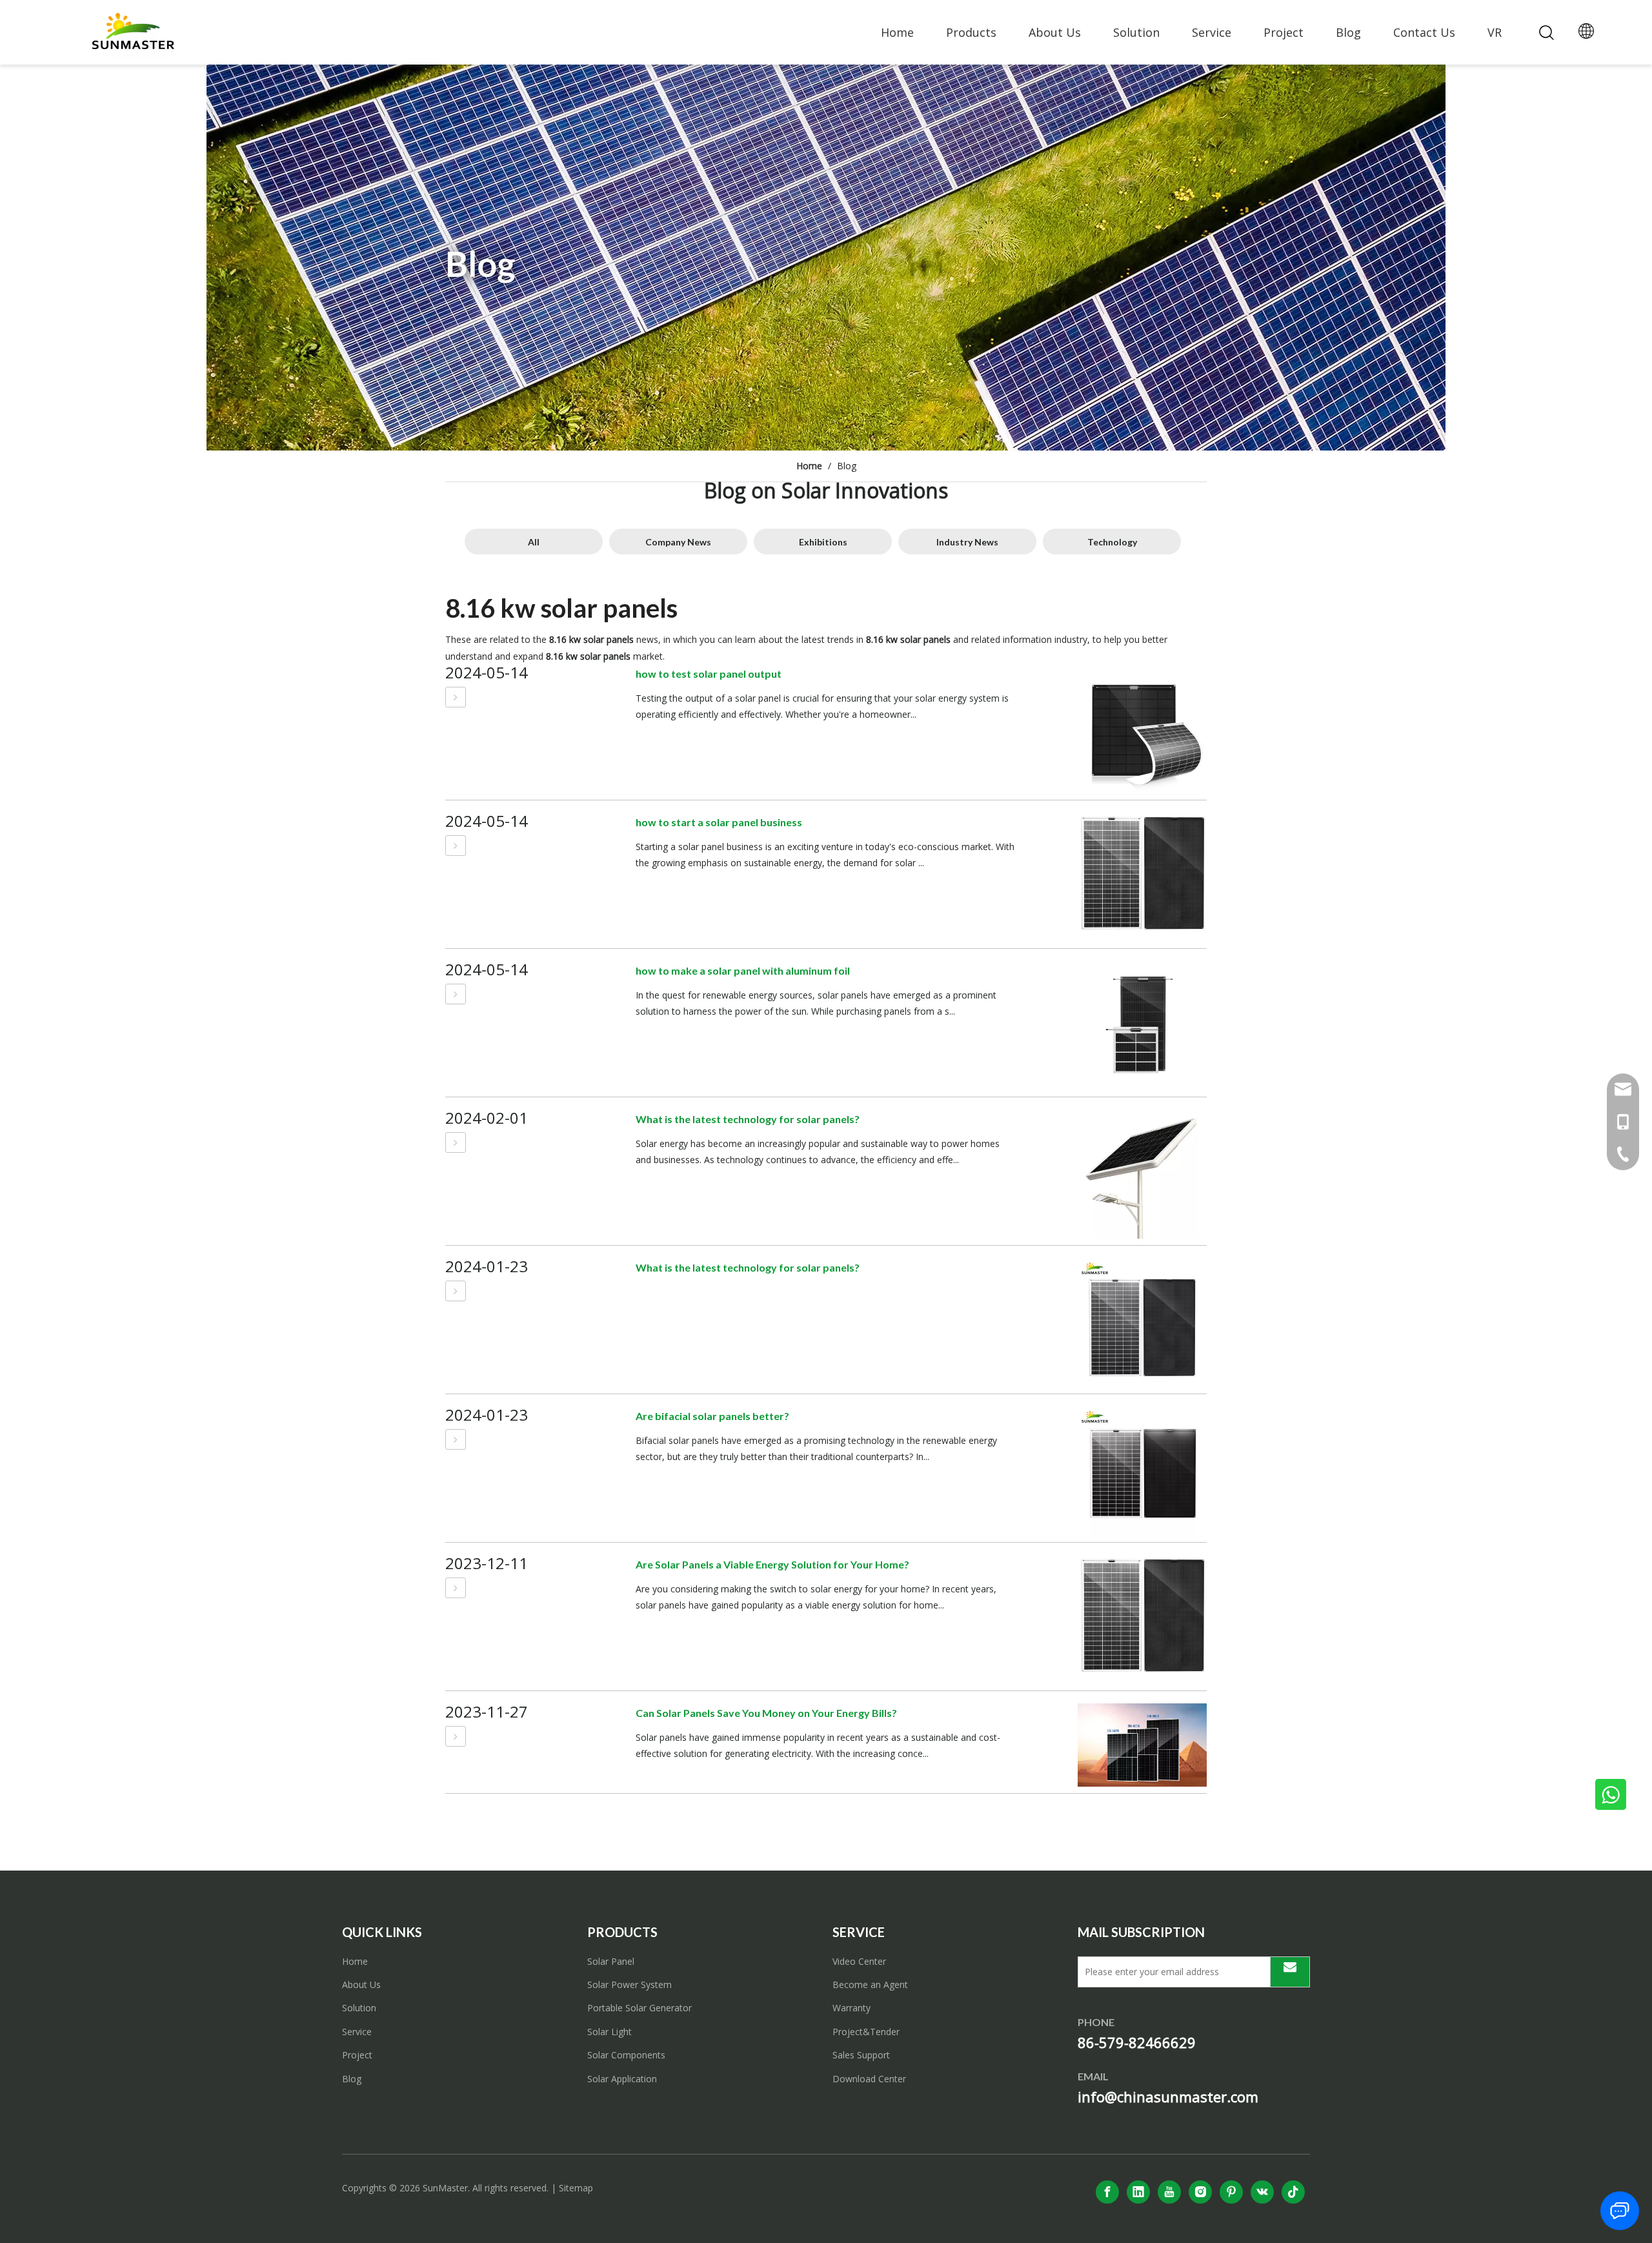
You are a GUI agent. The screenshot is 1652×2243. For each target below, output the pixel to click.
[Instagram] (1200, 2192)
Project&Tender (866, 2032)
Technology (1112, 542)
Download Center (869, 2079)
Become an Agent (870, 1984)
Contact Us (1424, 32)
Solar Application (622, 2079)
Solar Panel (611, 1961)
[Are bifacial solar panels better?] (456, 1439)
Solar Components (626, 2055)
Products (971, 32)
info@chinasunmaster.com (1168, 2096)
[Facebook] (1107, 2192)
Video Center (859, 1961)
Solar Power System (630, 1984)
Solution (1136, 32)
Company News (678, 542)
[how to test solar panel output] (456, 697)
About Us (1055, 32)
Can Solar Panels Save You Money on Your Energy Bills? (766, 1713)
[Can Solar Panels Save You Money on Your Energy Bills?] (456, 1736)
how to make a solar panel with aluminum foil (743, 970)
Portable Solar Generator (640, 2008)
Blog (1348, 32)
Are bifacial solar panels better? (712, 1416)
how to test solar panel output (709, 674)
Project (1284, 32)
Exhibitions (823, 542)
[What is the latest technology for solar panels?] (456, 1142)
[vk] (1262, 2192)
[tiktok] (1293, 2192)
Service (1212, 32)
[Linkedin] (1138, 2192)
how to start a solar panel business (719, 822)
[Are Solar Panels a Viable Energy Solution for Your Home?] (456, 1588)
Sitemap (576, 2188)
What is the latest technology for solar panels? (748, 1119)
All (534, 542)
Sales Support (861, 2055)
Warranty (851, 2008)
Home (897, 32)
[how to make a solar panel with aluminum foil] (456, 994)
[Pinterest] (1231, 2192)
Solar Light (609, 2032)
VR (1495, 32)
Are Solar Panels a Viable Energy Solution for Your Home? (772, 1564)
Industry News (967, 542)
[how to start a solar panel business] (456, 846)
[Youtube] (1169, 2192)
